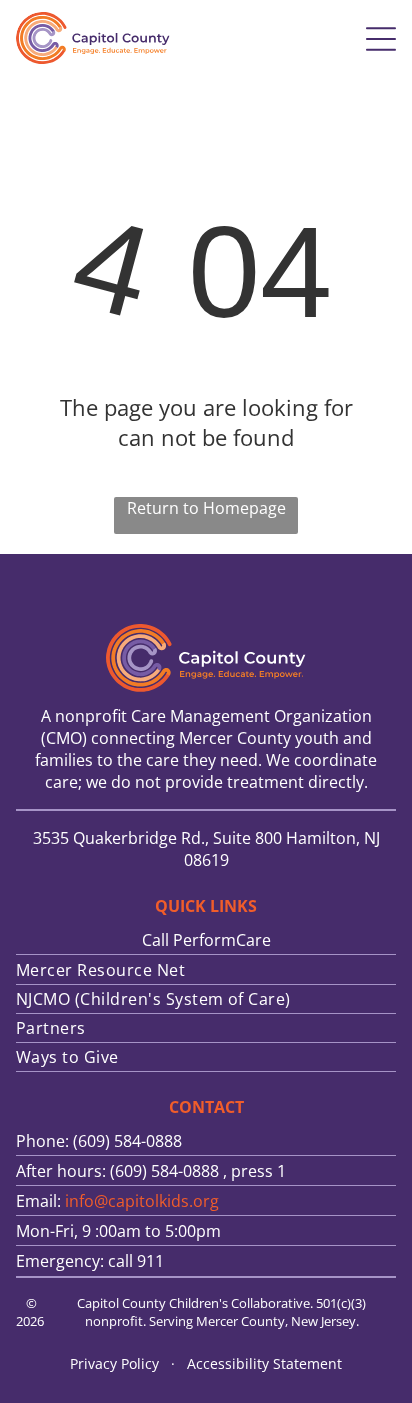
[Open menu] (381, 39)
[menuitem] (206, 970)
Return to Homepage (206, 508)
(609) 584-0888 (164, 1171)
